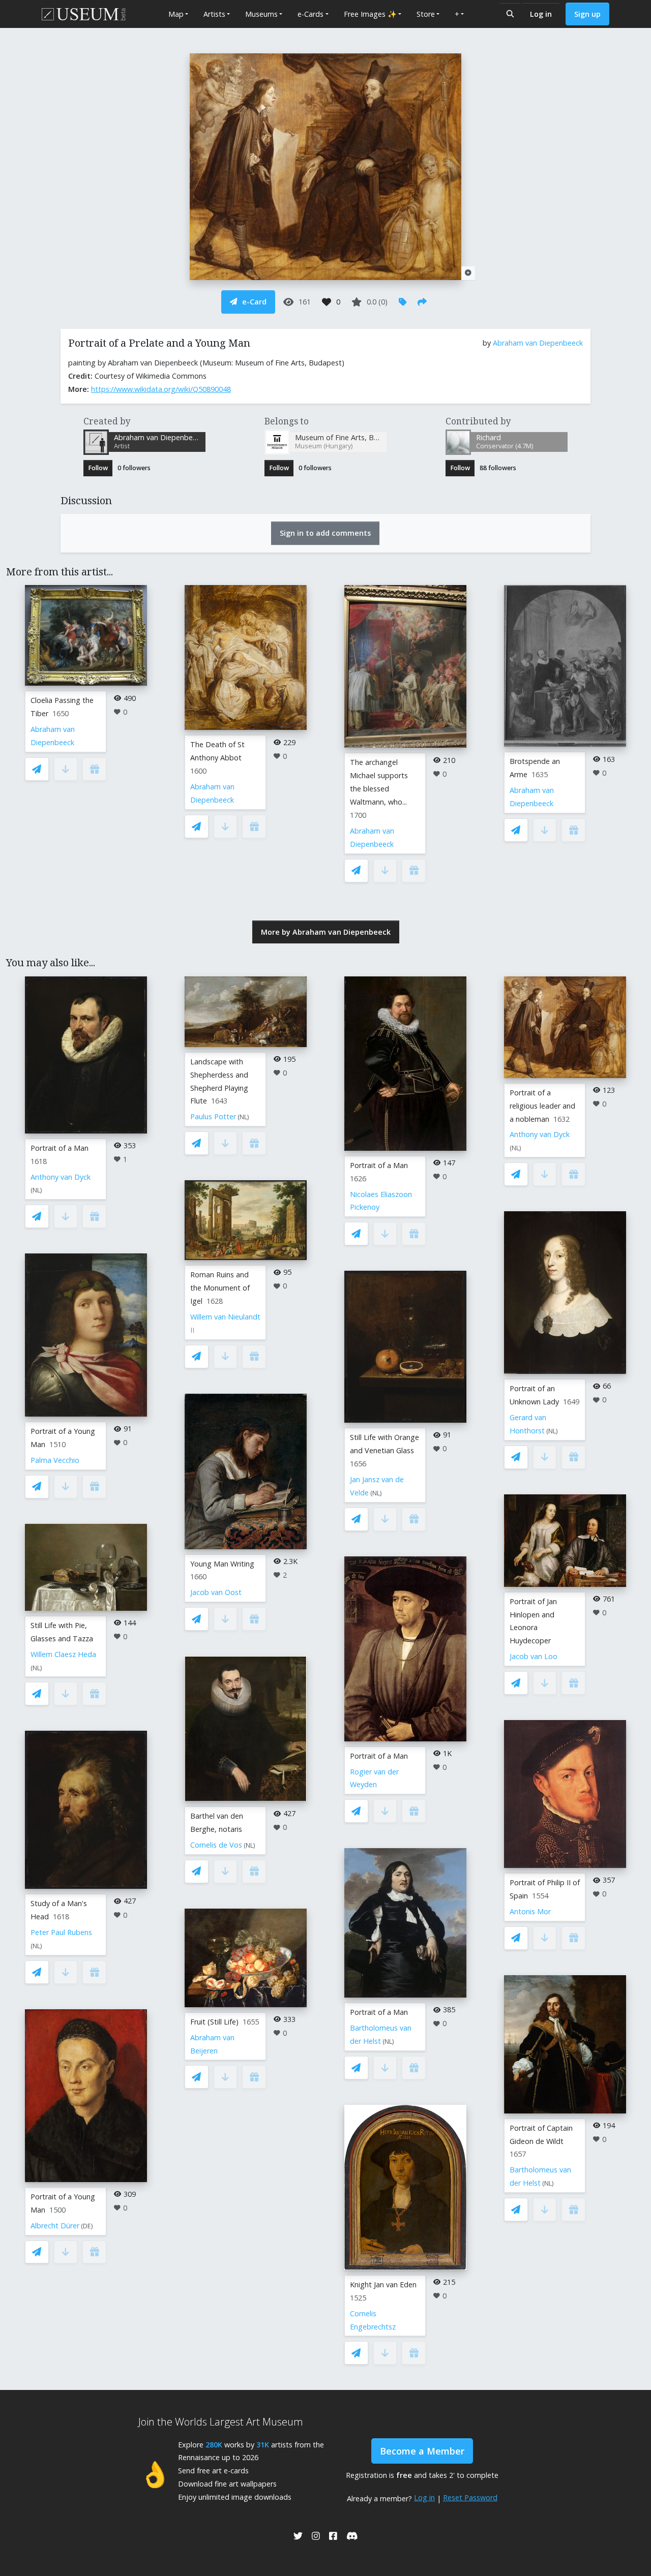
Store (426, 14)
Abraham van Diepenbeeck (538, 343)
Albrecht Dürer (55, 2226)
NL (36, 1190)
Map (176, 14)
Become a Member (422, 2451)
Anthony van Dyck (61, 1177)
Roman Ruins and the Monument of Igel (220, 1288)
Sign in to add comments (325, 533)
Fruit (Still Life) (214, 2022)
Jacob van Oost (216, 1592)
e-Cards (310, 14)
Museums (261, 14)
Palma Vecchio (55, 1460)
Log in (541, 14)
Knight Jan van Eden (383, 2284)
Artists (214, 14)
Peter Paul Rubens (61, 1932)
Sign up (587, 14)
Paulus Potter (213, 1116)
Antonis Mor (530, 1911)
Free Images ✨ (370, 14)
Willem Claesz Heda (63, 1654)
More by (326, 932)
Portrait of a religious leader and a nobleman (542, 1106)
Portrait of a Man (60, 1148)
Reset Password (470, 2497)
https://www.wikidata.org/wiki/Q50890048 (161, 389)
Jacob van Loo (534, 1656)
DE (87, 2226)
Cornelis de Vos (216, 1845)
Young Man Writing (222, 1564)
